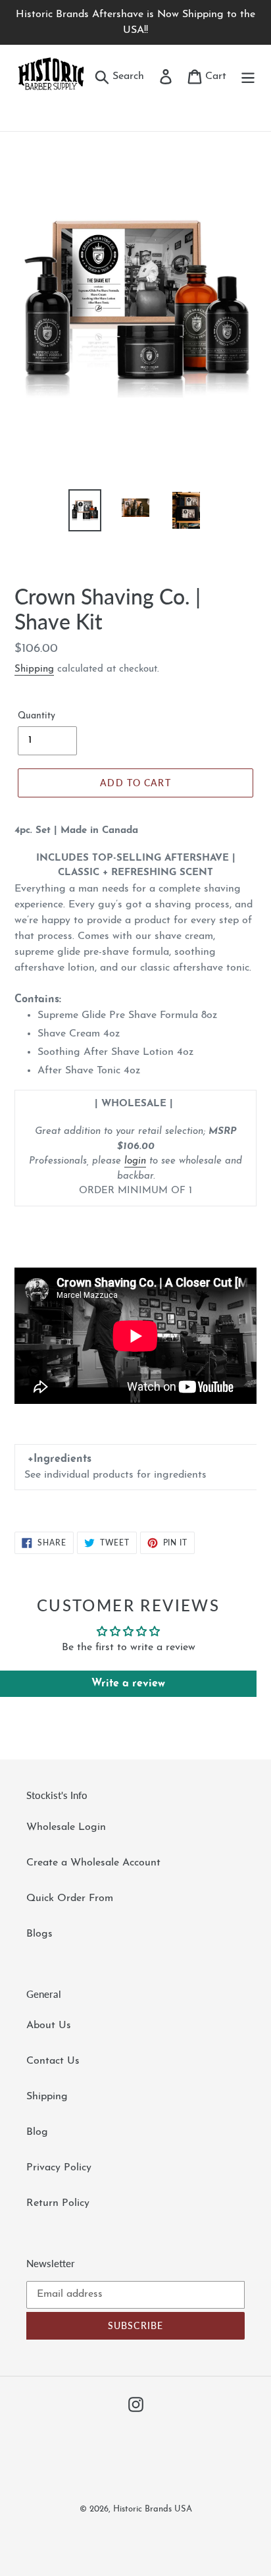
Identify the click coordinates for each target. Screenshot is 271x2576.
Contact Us (53, 2061)
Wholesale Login (66, 1827)
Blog (37, 2132)
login (135, 1161)
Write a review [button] (128, 1684)
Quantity (37, 716)
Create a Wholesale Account (93, 1863)
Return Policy (58, 2203)
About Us (49, 2026)
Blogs (39, 1934)
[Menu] (248, 76)
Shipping (34, 669)
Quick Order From (70, 1898)
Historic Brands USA (153, 2509)
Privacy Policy (59, 2168)
